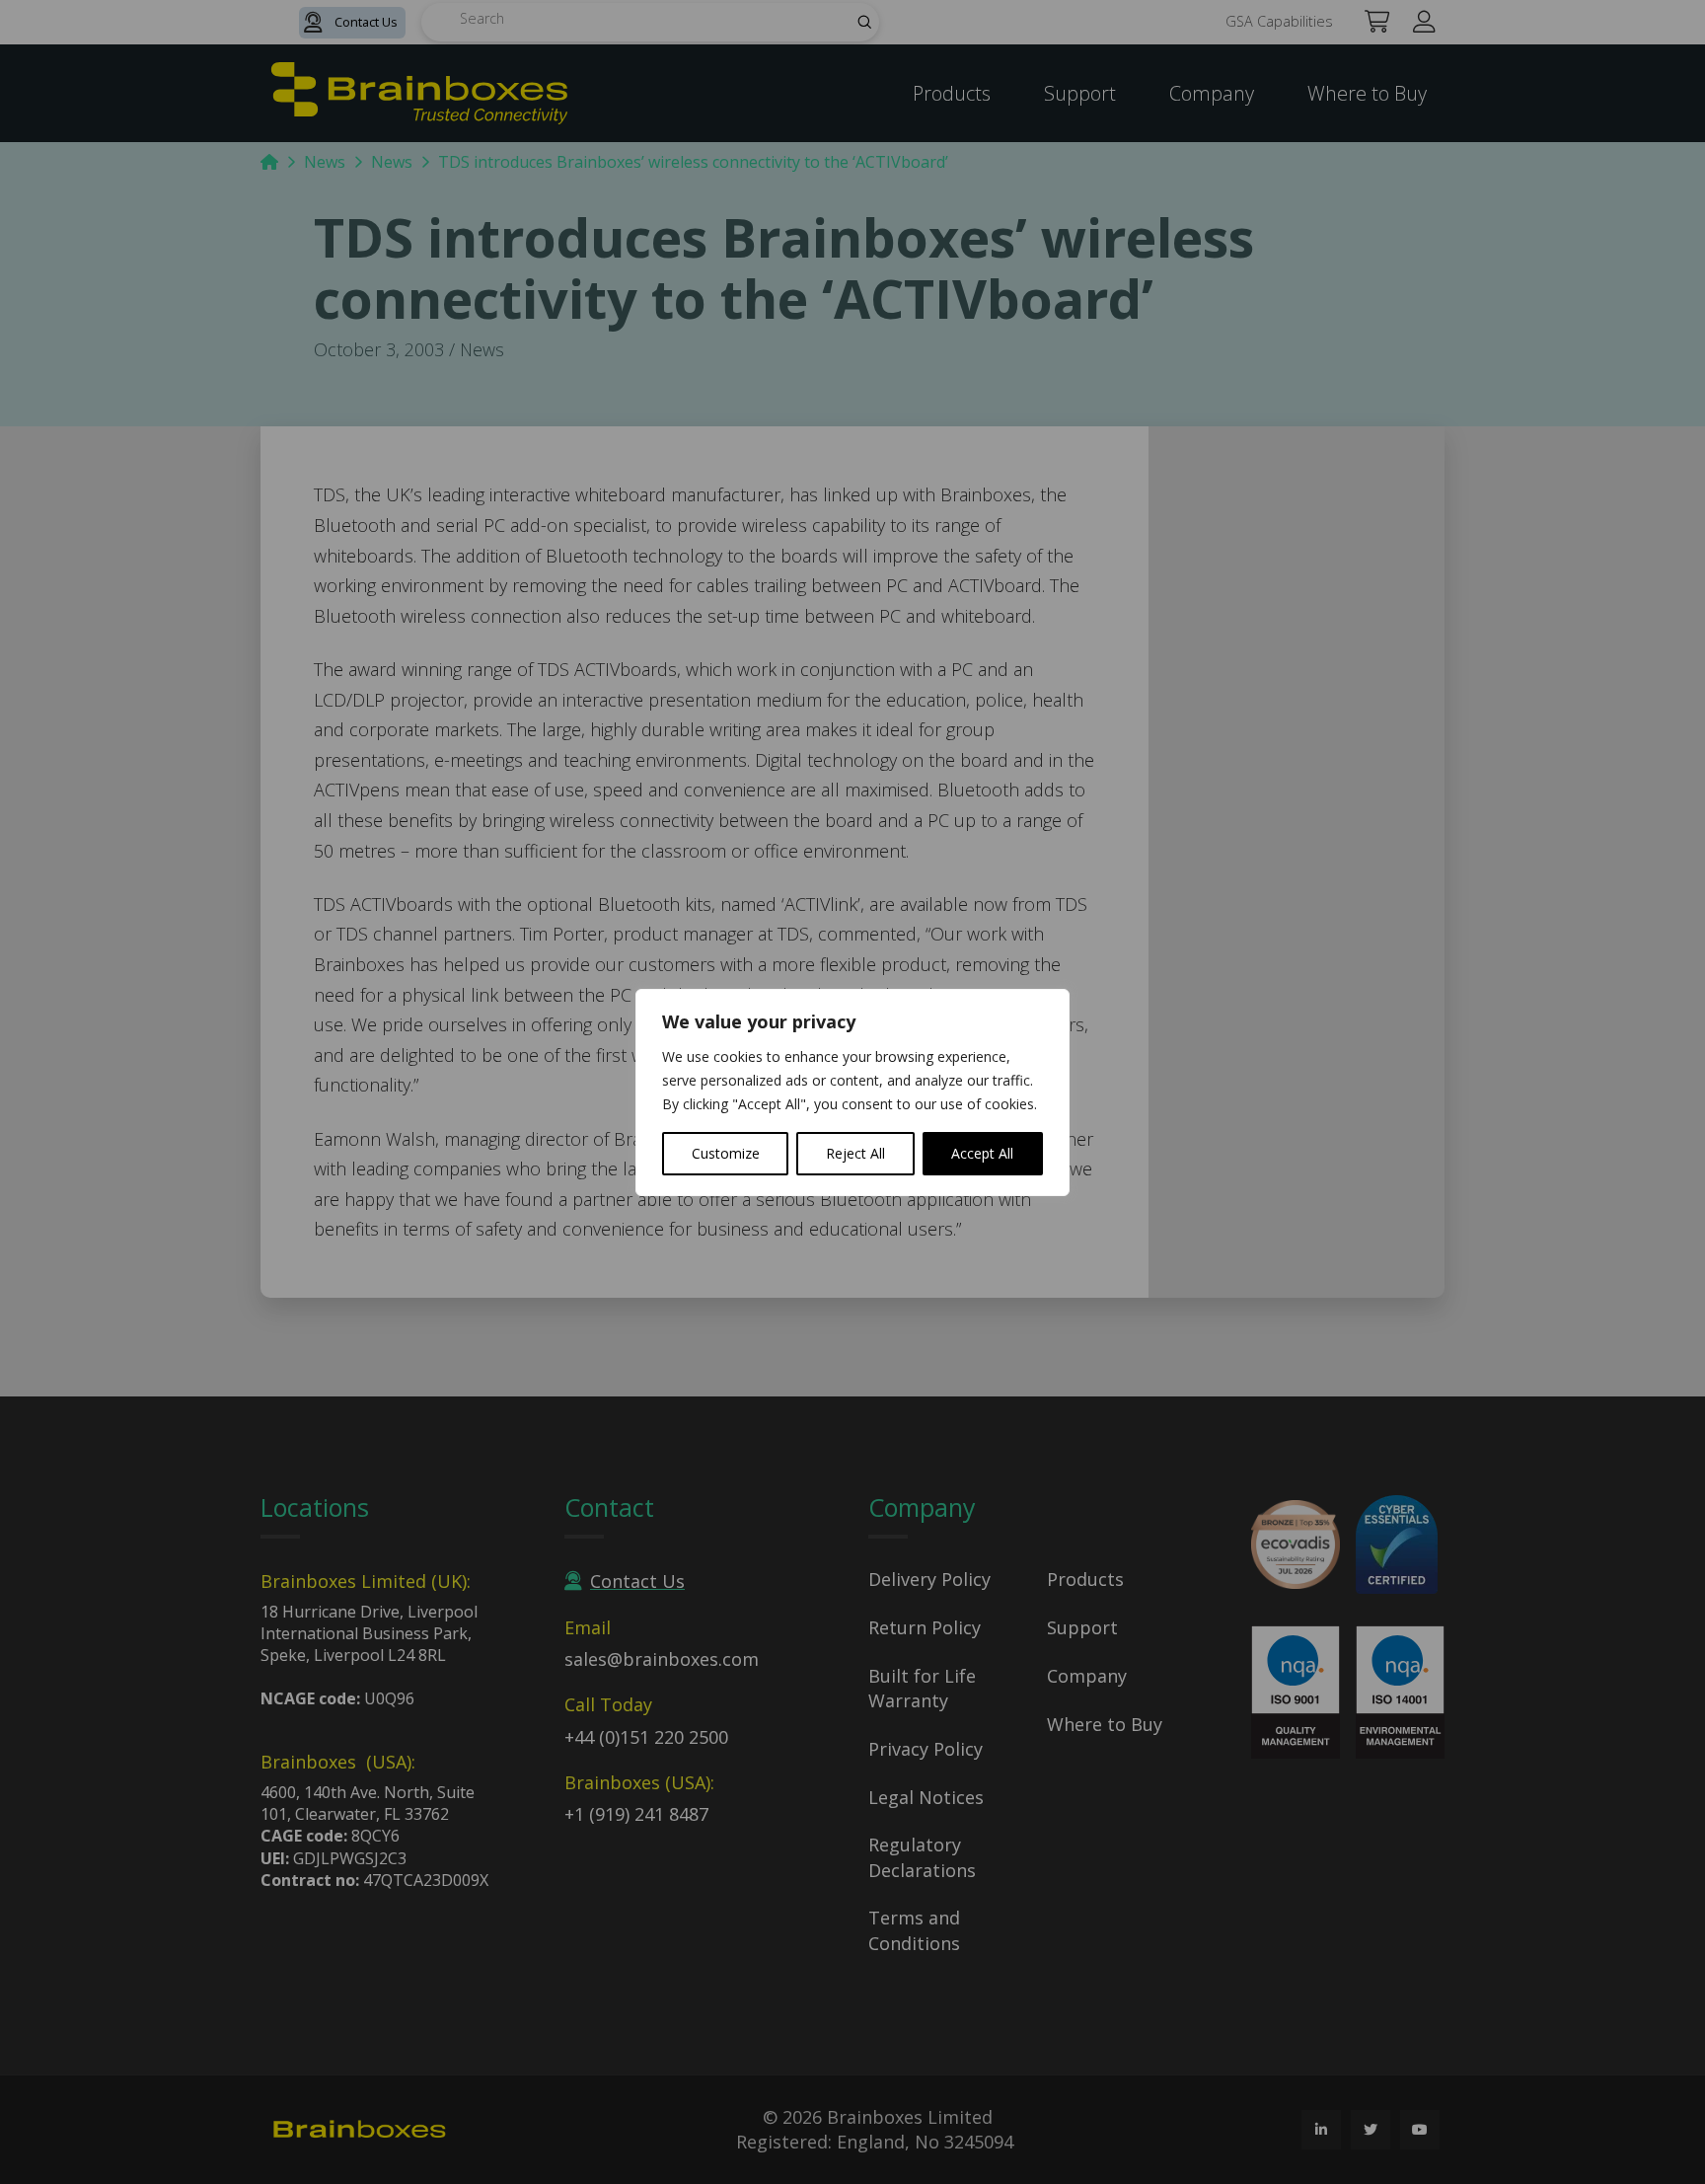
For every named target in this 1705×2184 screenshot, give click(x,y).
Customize (726, 1153)
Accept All (982, 1153)
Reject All (855, 1153)
